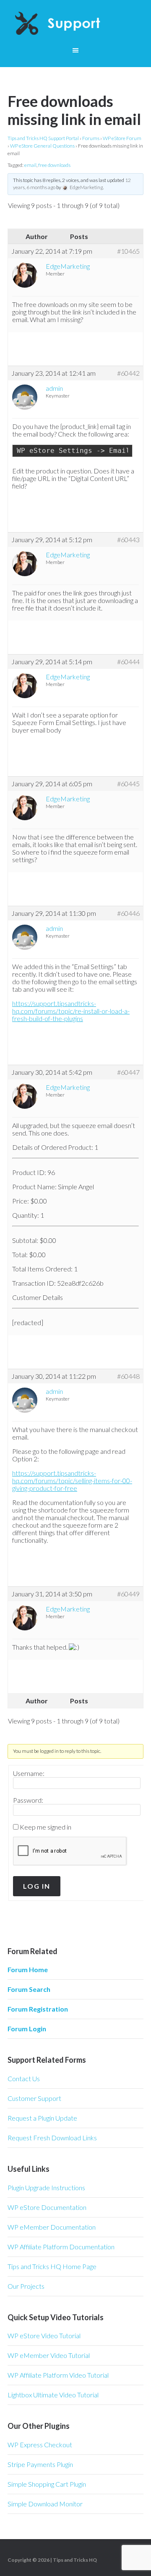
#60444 (128, 662)
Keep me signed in (46, 1827)
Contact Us (24, 2078)
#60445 (128, 784)
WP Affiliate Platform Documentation (61, 2247)
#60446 (128, 913)
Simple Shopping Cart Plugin (47, 2484)
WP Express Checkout (40, 2445)
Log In (37, 1886)
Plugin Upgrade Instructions (46, 2187)
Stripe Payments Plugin (40, 2464)
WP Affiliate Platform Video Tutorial (58, 2375)
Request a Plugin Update (42, 2118)
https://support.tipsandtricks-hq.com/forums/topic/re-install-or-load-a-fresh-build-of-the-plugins (71, 1011)
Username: (29, 1773)
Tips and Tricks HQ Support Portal (43, 138)
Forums (91, 138)
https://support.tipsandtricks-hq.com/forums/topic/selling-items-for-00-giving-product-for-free (72, 1480)
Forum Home (28, 1969)
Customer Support (34, 2098)
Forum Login (27, 2029)
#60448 (128, 1376)
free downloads (54, 165)
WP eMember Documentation (52, 2227)
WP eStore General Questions (42, 146)
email (30, 165)
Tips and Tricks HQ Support (75, 25)
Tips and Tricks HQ (75, 2560)
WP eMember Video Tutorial (49, 2355)
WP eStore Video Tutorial (44, 2336)
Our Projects (26, 2286)
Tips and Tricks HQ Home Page (52, 2266)
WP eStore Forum (122, 138)
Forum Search (29, 1989)
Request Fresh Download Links (52, 2138)
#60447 (128, 1072)
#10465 (128, 251)
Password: (28, 1800)
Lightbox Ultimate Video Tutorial (53, 2395)
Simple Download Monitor (45, 2504)
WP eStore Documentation (47, 2207)
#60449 (128, 1594)
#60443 (128, 540)
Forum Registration (38, 2009)
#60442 (128, 373)
